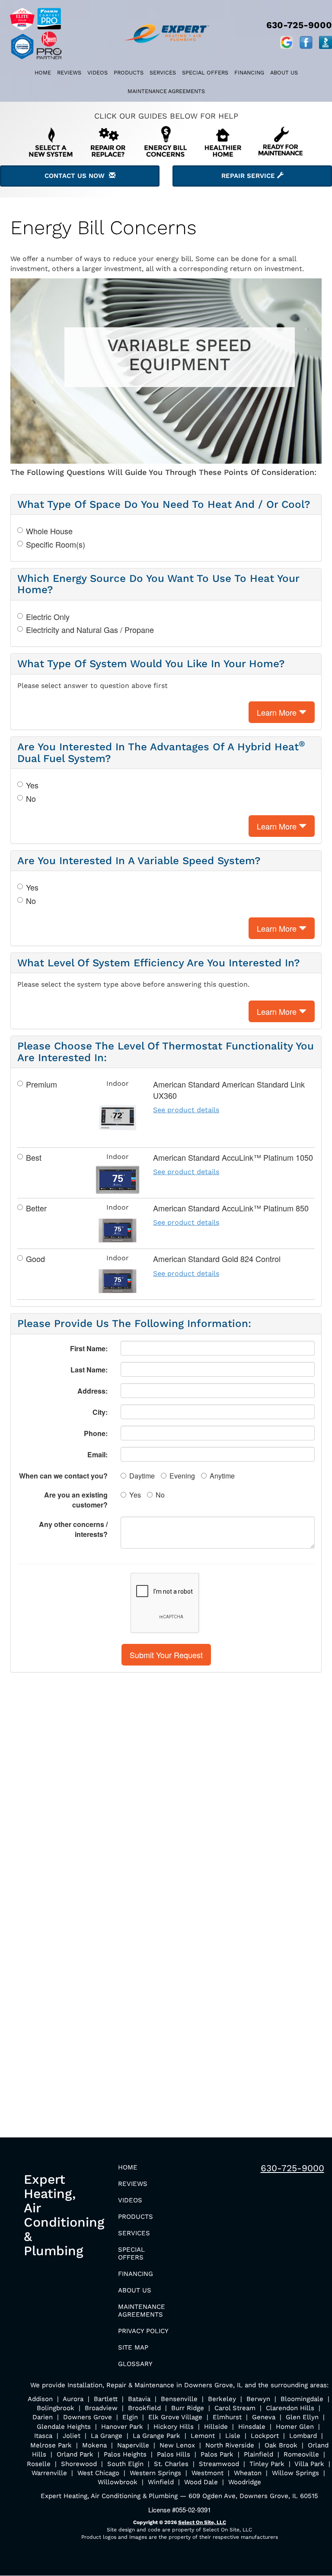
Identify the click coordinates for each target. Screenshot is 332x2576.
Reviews (69, 73)
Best (34, 1157)
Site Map (133, 2347)
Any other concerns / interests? (73, 1529)
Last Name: (89, 1370)
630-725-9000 (292, 2168)
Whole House (49, 531)
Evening (182, 1476)
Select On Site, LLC (202, 2522)
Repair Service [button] (249, 176)
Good (35, 1259)
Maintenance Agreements (166, 91)
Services (163, 73)
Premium (41, 1084)
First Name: (89, 1348)
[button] (166, 1655)
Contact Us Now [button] (77, 176)
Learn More (278, 712)
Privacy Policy (143, 2331)
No (31, 799)
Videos (97, 73)
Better (36, 1208)
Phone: (96, 1433)
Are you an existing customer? (76, 1500)
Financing (249, 73)
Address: (93, 1391)
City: (100, 1412)
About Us (284, 73)
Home (43, 73)
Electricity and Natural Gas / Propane (90, 630)
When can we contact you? (63, 1476)
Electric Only (48, 617)
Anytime (222, 1476)
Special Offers (205, 73)
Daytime (142, 1476)
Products (129, 73)
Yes (32, 785)
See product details (186, 1110)
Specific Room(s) (56, 544)
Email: (97, 1454)
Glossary (135, 2364)
